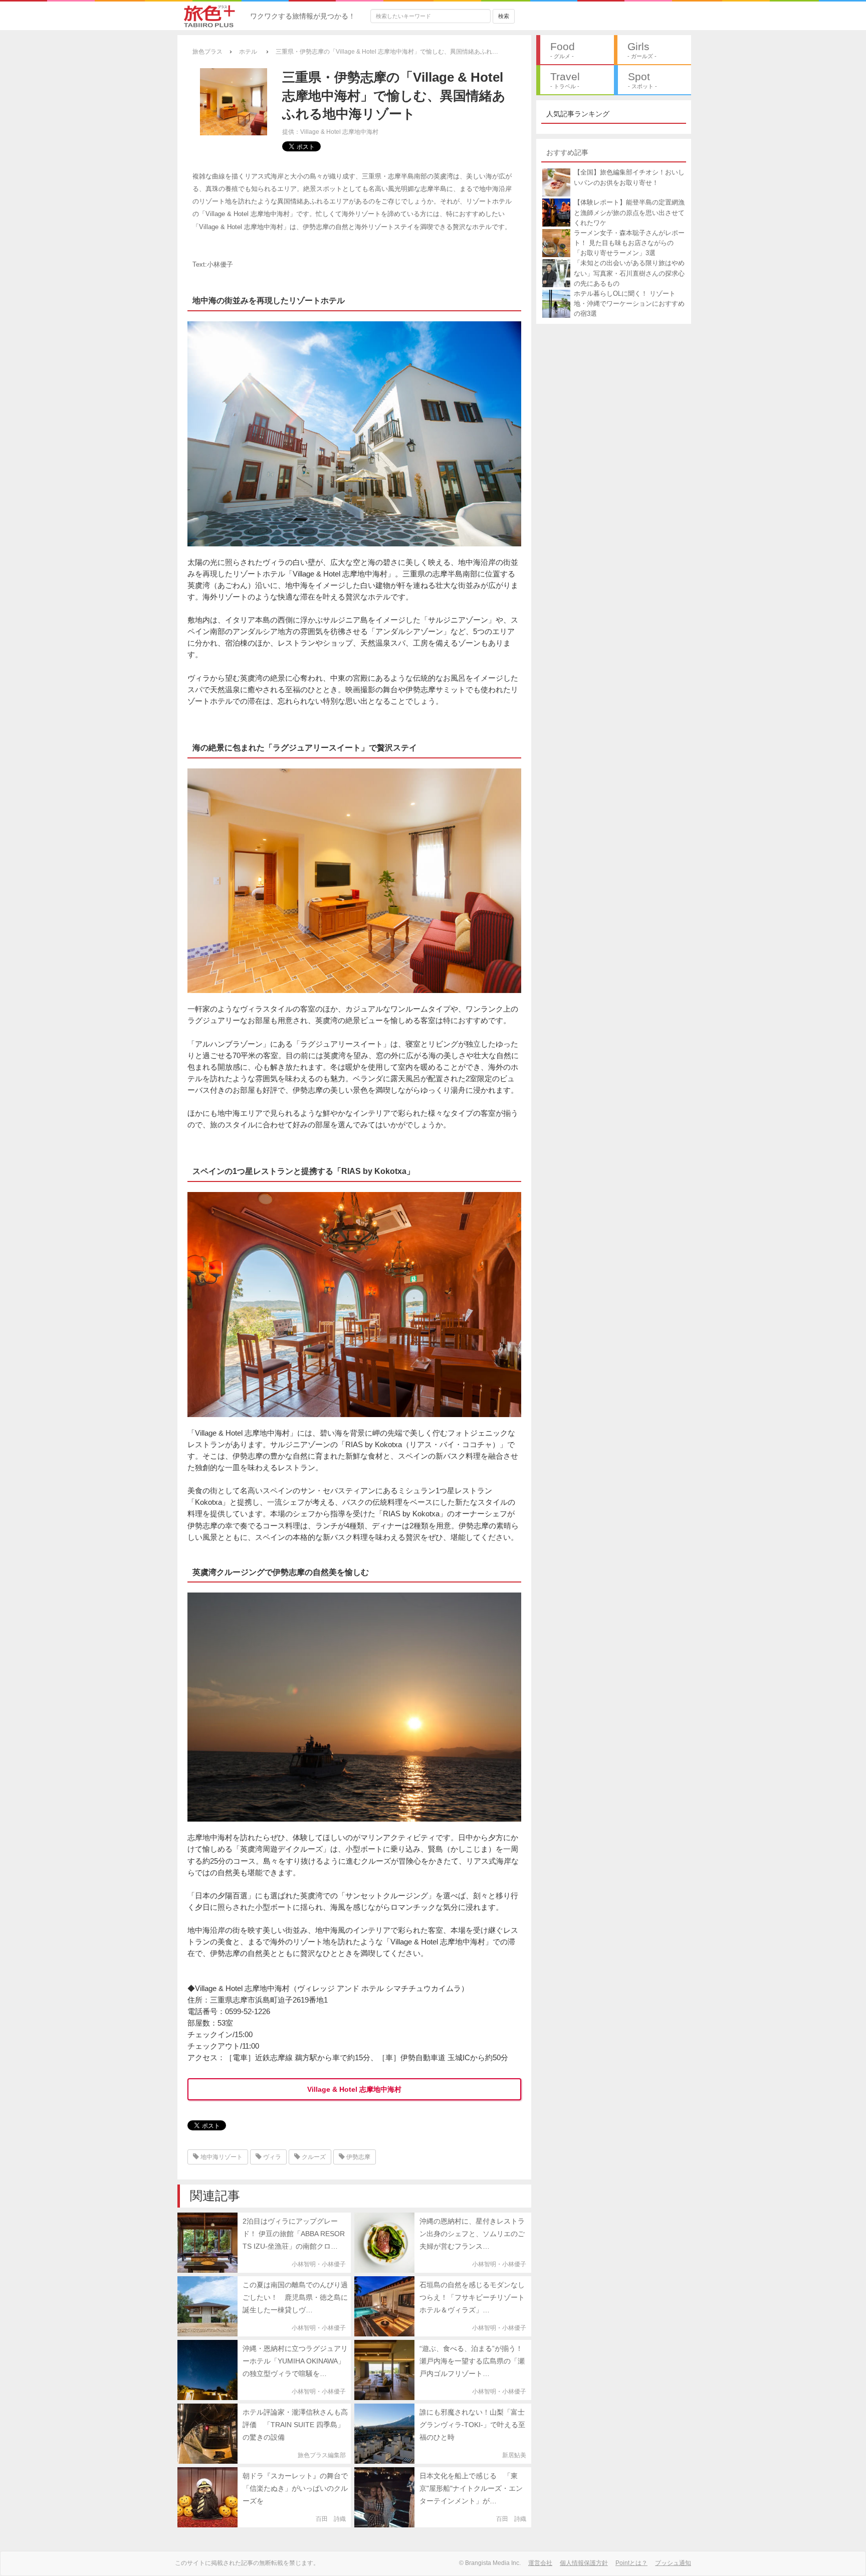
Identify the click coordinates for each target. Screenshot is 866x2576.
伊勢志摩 (358, 2157)
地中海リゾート (221, 2157)
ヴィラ (271, 2157)
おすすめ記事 (567, 152)
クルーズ (313, 2157)
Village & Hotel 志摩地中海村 (354, 2089)
